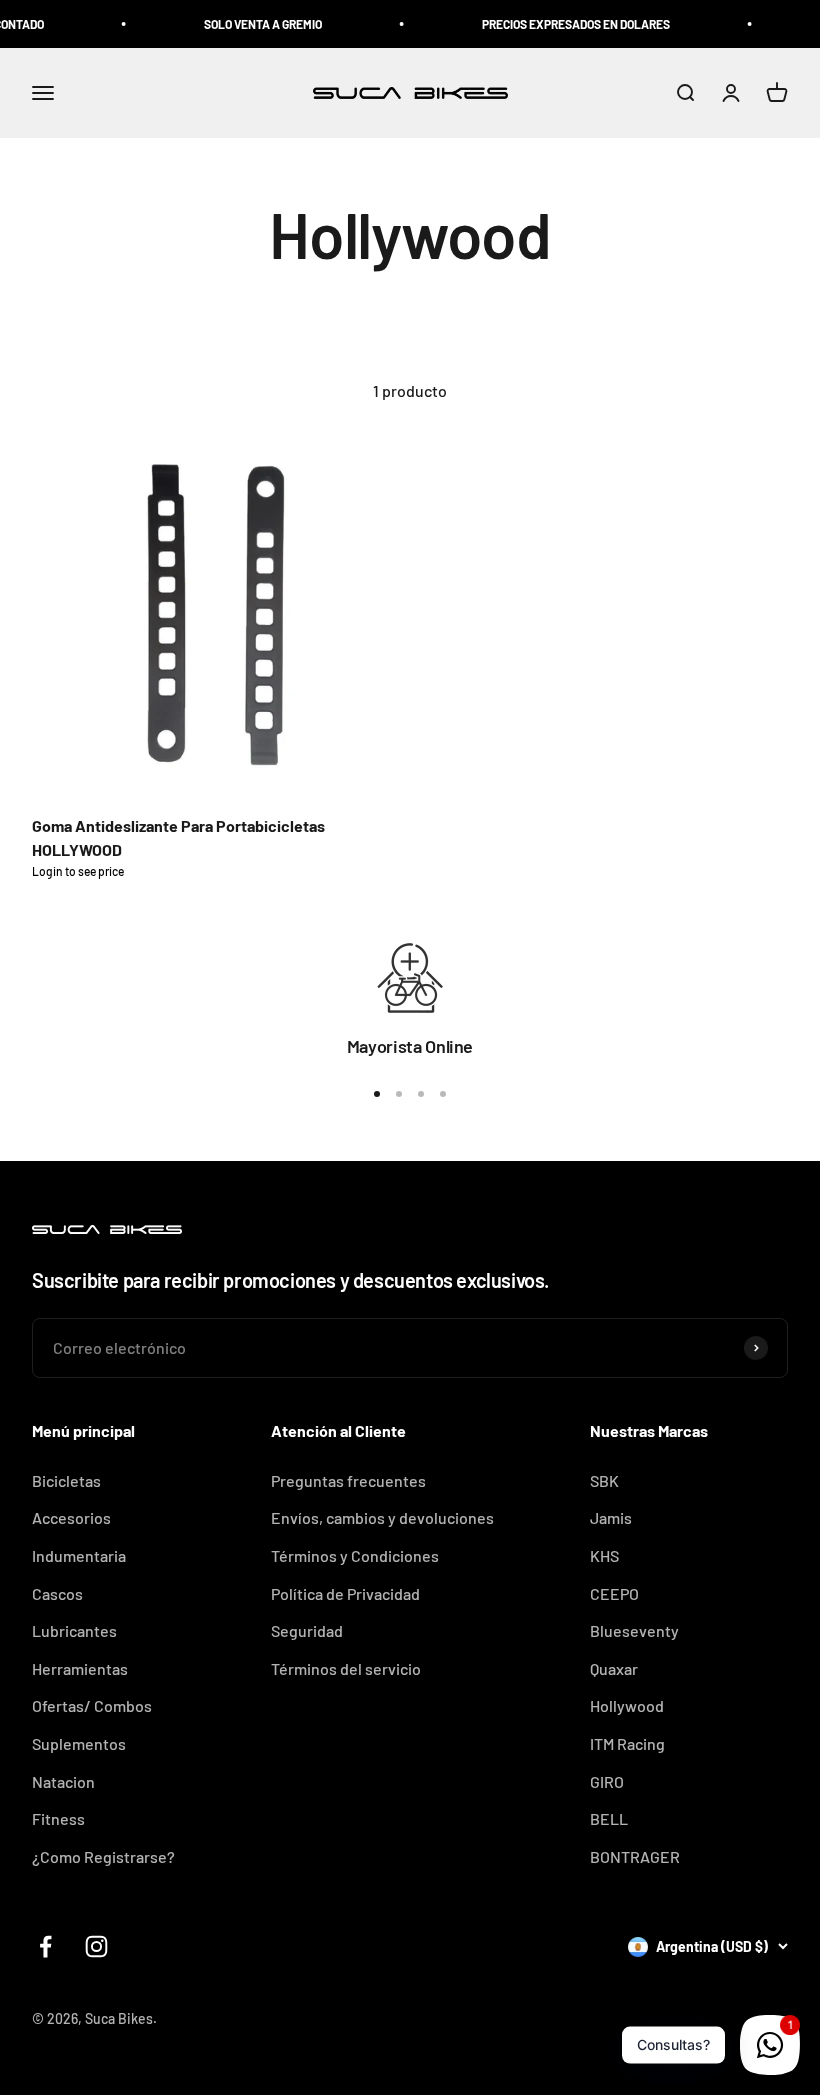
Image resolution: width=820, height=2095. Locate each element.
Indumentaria (79, 1555)
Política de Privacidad (345, 1593)
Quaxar (614, 1668)
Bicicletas (66, 1480)
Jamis (611, 1517)
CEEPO (614, 1593)
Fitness (58, 1818)
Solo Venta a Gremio (248, 24)
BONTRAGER (635, 1856)
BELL (609, 1818)
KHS (604, 1555)
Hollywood (627, 1705)
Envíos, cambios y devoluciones (382, 1517)
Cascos (57, 1593)
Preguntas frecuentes (348, 1480)
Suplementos (79, 1743)
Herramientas (80, 1668)
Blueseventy (634, 1630)
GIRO (607, 1781)
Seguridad (307, 1630)
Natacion (63, 1781)
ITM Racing (627, 1743)
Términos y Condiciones (355, 1555)
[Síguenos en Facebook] (45, 1946)
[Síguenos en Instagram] (96, 1946)
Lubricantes (74, 1630)
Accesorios (71, 1517)
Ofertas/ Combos (92, 1705)
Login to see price (78, 871)
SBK (604, 1480)
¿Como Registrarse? (103, 1856)
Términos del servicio (346, 1668)
